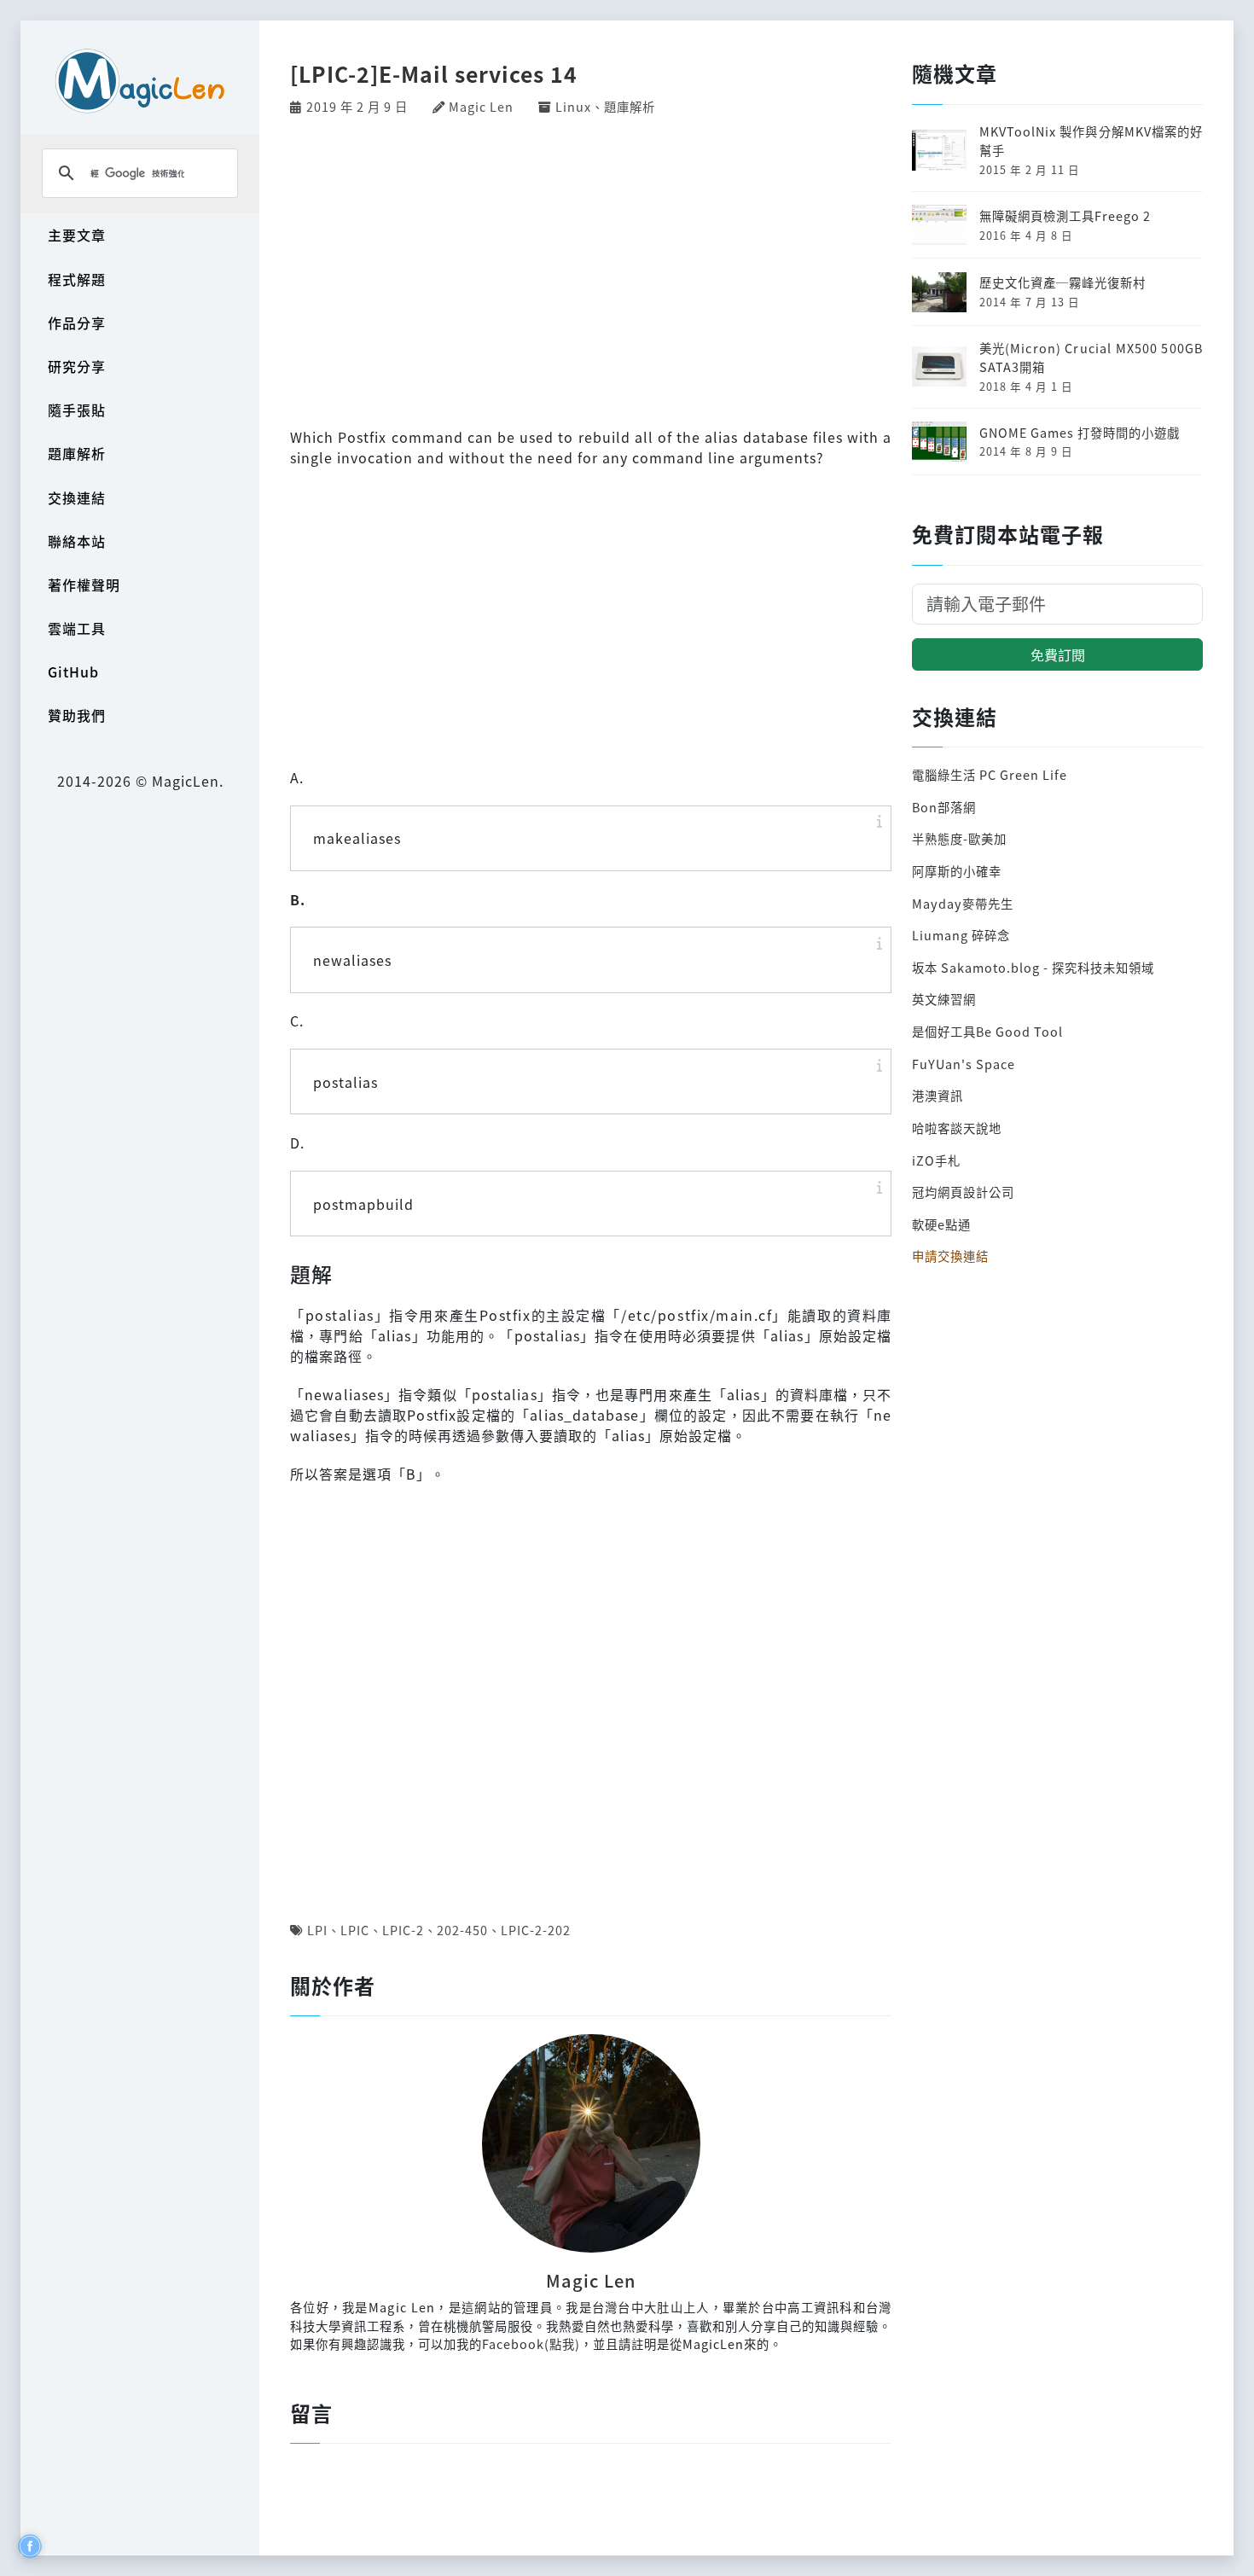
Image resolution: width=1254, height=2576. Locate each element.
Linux (573, 106)
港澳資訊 (938, 1095)
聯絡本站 (77, 541)
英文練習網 (944, 999)
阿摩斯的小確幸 (957, 871)
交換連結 (77, 497)
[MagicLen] (140, 81)
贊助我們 (77, 715)
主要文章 (77, 235)
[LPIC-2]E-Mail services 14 (434, 73)
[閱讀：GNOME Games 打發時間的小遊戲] (939, 439)
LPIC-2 (403, 1930)
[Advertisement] (591, 269)
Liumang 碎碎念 (961, 935)
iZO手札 (936, 1160)
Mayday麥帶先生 (963, 903)
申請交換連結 (950, 1256)
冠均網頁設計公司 (963, 1192)
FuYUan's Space (964, 1064)
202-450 (462, 1930)
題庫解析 (77, 453)
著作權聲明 (84, 584)
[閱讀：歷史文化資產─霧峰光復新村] (939, 290)
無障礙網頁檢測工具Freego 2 (1065, 215)
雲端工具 (77, 628)
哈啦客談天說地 (957, 1128)
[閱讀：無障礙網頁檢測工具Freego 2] (939, 223)
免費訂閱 (1058, 654)
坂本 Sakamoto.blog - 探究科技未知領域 (1033, 967)
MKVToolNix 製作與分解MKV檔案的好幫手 (1091, 140)
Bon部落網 (944, 807)
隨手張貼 (77, 410)
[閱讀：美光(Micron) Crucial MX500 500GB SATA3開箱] (939, 365)
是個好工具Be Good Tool (987, 1031)
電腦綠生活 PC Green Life (990, 774)
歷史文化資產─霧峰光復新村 (1062, 282)
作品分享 (77, 323)
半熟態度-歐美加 (959, 838)
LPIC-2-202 (536, 1930)
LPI (317, 1930)
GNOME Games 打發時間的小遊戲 (1080, 432)
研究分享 (77, 366)
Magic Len (481, 106)
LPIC (355, 1930)
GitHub (73, 672)
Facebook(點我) (531, 2343)
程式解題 (77, 279)
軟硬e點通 (941, 1224)
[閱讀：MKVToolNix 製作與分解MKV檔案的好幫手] (939, 148)
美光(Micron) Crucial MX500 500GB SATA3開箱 (1091, 357)
